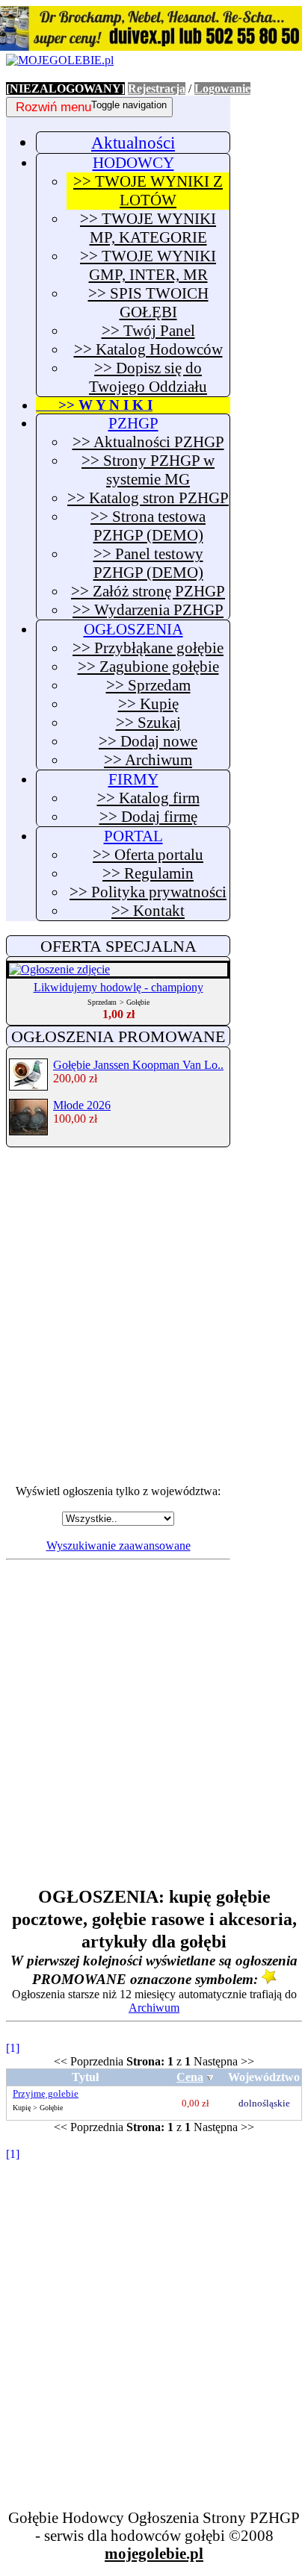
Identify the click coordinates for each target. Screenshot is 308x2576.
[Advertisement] (154, 1316)
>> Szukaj (148, 723)
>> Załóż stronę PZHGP (148, 591)
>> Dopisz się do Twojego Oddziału (148, 377)
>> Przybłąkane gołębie (148, 648)
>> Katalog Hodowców (148, 349)
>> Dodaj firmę (148, 817)
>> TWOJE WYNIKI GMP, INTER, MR (148, 265)
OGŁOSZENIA (133, 629)
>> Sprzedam (148, 685)
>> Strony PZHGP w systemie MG (148, 470)
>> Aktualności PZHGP (148, 442)
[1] (13, 2048)
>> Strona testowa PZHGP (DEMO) (148, 526)
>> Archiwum (148, 760)
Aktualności (133, 143)
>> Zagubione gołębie (148, 667)
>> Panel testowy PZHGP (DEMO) (148, 563)
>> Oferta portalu (148, 855)
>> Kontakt (148, 911)
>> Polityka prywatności (148, 892)
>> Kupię (148, 704)
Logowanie (222, 88)
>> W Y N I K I (94, 405)
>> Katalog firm (148, 798)
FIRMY (133, 779)
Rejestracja (157, 88)
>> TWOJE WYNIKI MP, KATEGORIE (148, 228)
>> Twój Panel (148, 331)
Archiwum (154, 2008)
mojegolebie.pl (154, 2553)
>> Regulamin (148, 873)
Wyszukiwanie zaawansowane (118, 1546)
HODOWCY (133, 163)
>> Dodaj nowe (148, 741)
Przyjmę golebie (46, 2093)
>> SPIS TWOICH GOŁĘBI (148, 303)
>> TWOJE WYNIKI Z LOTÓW (148, 191)
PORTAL (133, 836)
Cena (190, 2077)
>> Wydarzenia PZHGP (148, 610)
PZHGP (133, 423)
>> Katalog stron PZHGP (148, 498)
